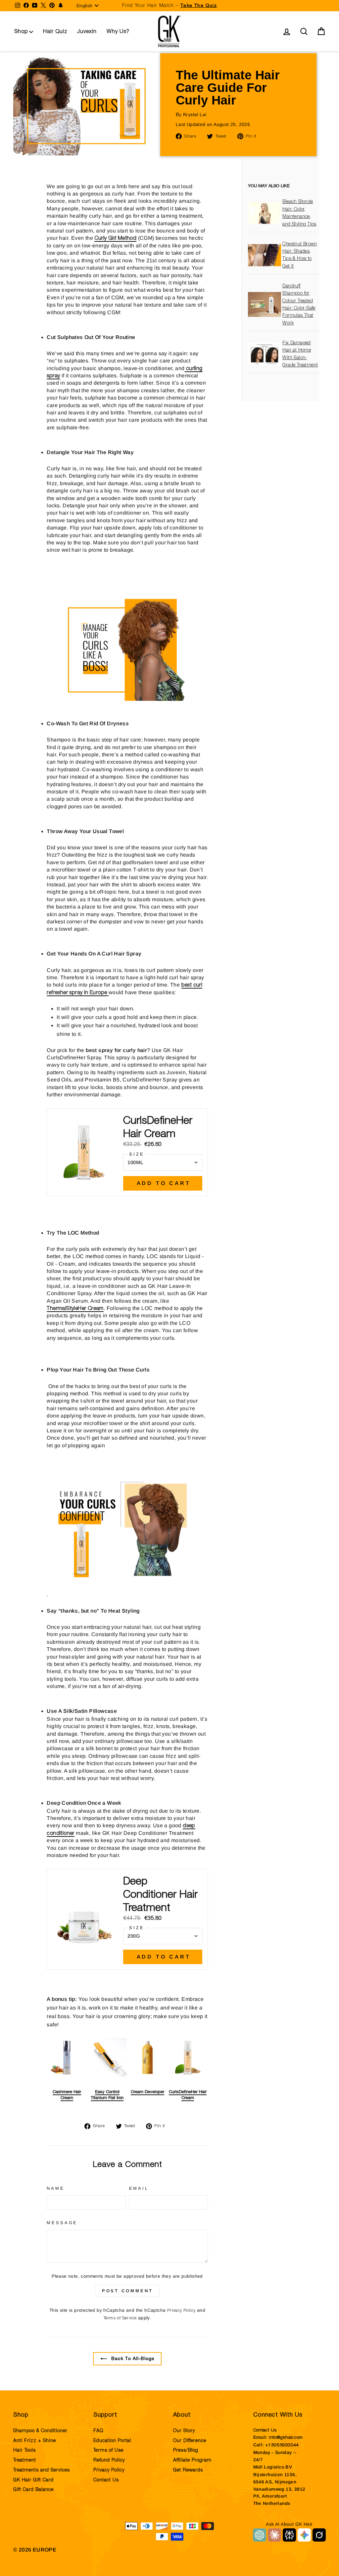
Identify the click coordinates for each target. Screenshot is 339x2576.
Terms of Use (108, 2450)
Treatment (25, 2460)
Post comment (127, 2291)
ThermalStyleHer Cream (75, 1308)
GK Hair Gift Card (33, 2480)
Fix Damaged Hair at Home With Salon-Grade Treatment (300, 354)
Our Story (184, 2431)
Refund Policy (109, 2460)
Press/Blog (186, 2450)
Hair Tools (24, 2450)
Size (137, 1154)
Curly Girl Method (115, 238)
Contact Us (106, 2480)
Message (62, 2223)
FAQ (98, 2431)
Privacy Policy (181, 2310)
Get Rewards (188, 2470)
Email (139, 2188)
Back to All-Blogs (132, 2359)
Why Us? (118, 31)
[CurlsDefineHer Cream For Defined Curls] (127, 699)
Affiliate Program (192, 2460)
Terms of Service (120, 2318)
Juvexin (87, 31)
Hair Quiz (55, 31)
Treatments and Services (42, 2470)
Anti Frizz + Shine (35, 2441)
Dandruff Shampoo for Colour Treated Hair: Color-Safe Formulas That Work (299, 305)
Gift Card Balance (33, 2490)
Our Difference (190, 2441)
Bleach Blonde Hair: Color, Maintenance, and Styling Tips (299, 213)
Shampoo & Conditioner (40, 2431)
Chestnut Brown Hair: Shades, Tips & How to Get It (300, 255)
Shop (21, 31)
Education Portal (112, 2441)
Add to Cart (164, 1183)
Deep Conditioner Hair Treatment (160, 1894)
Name (55, 2188)
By (191, 115)
